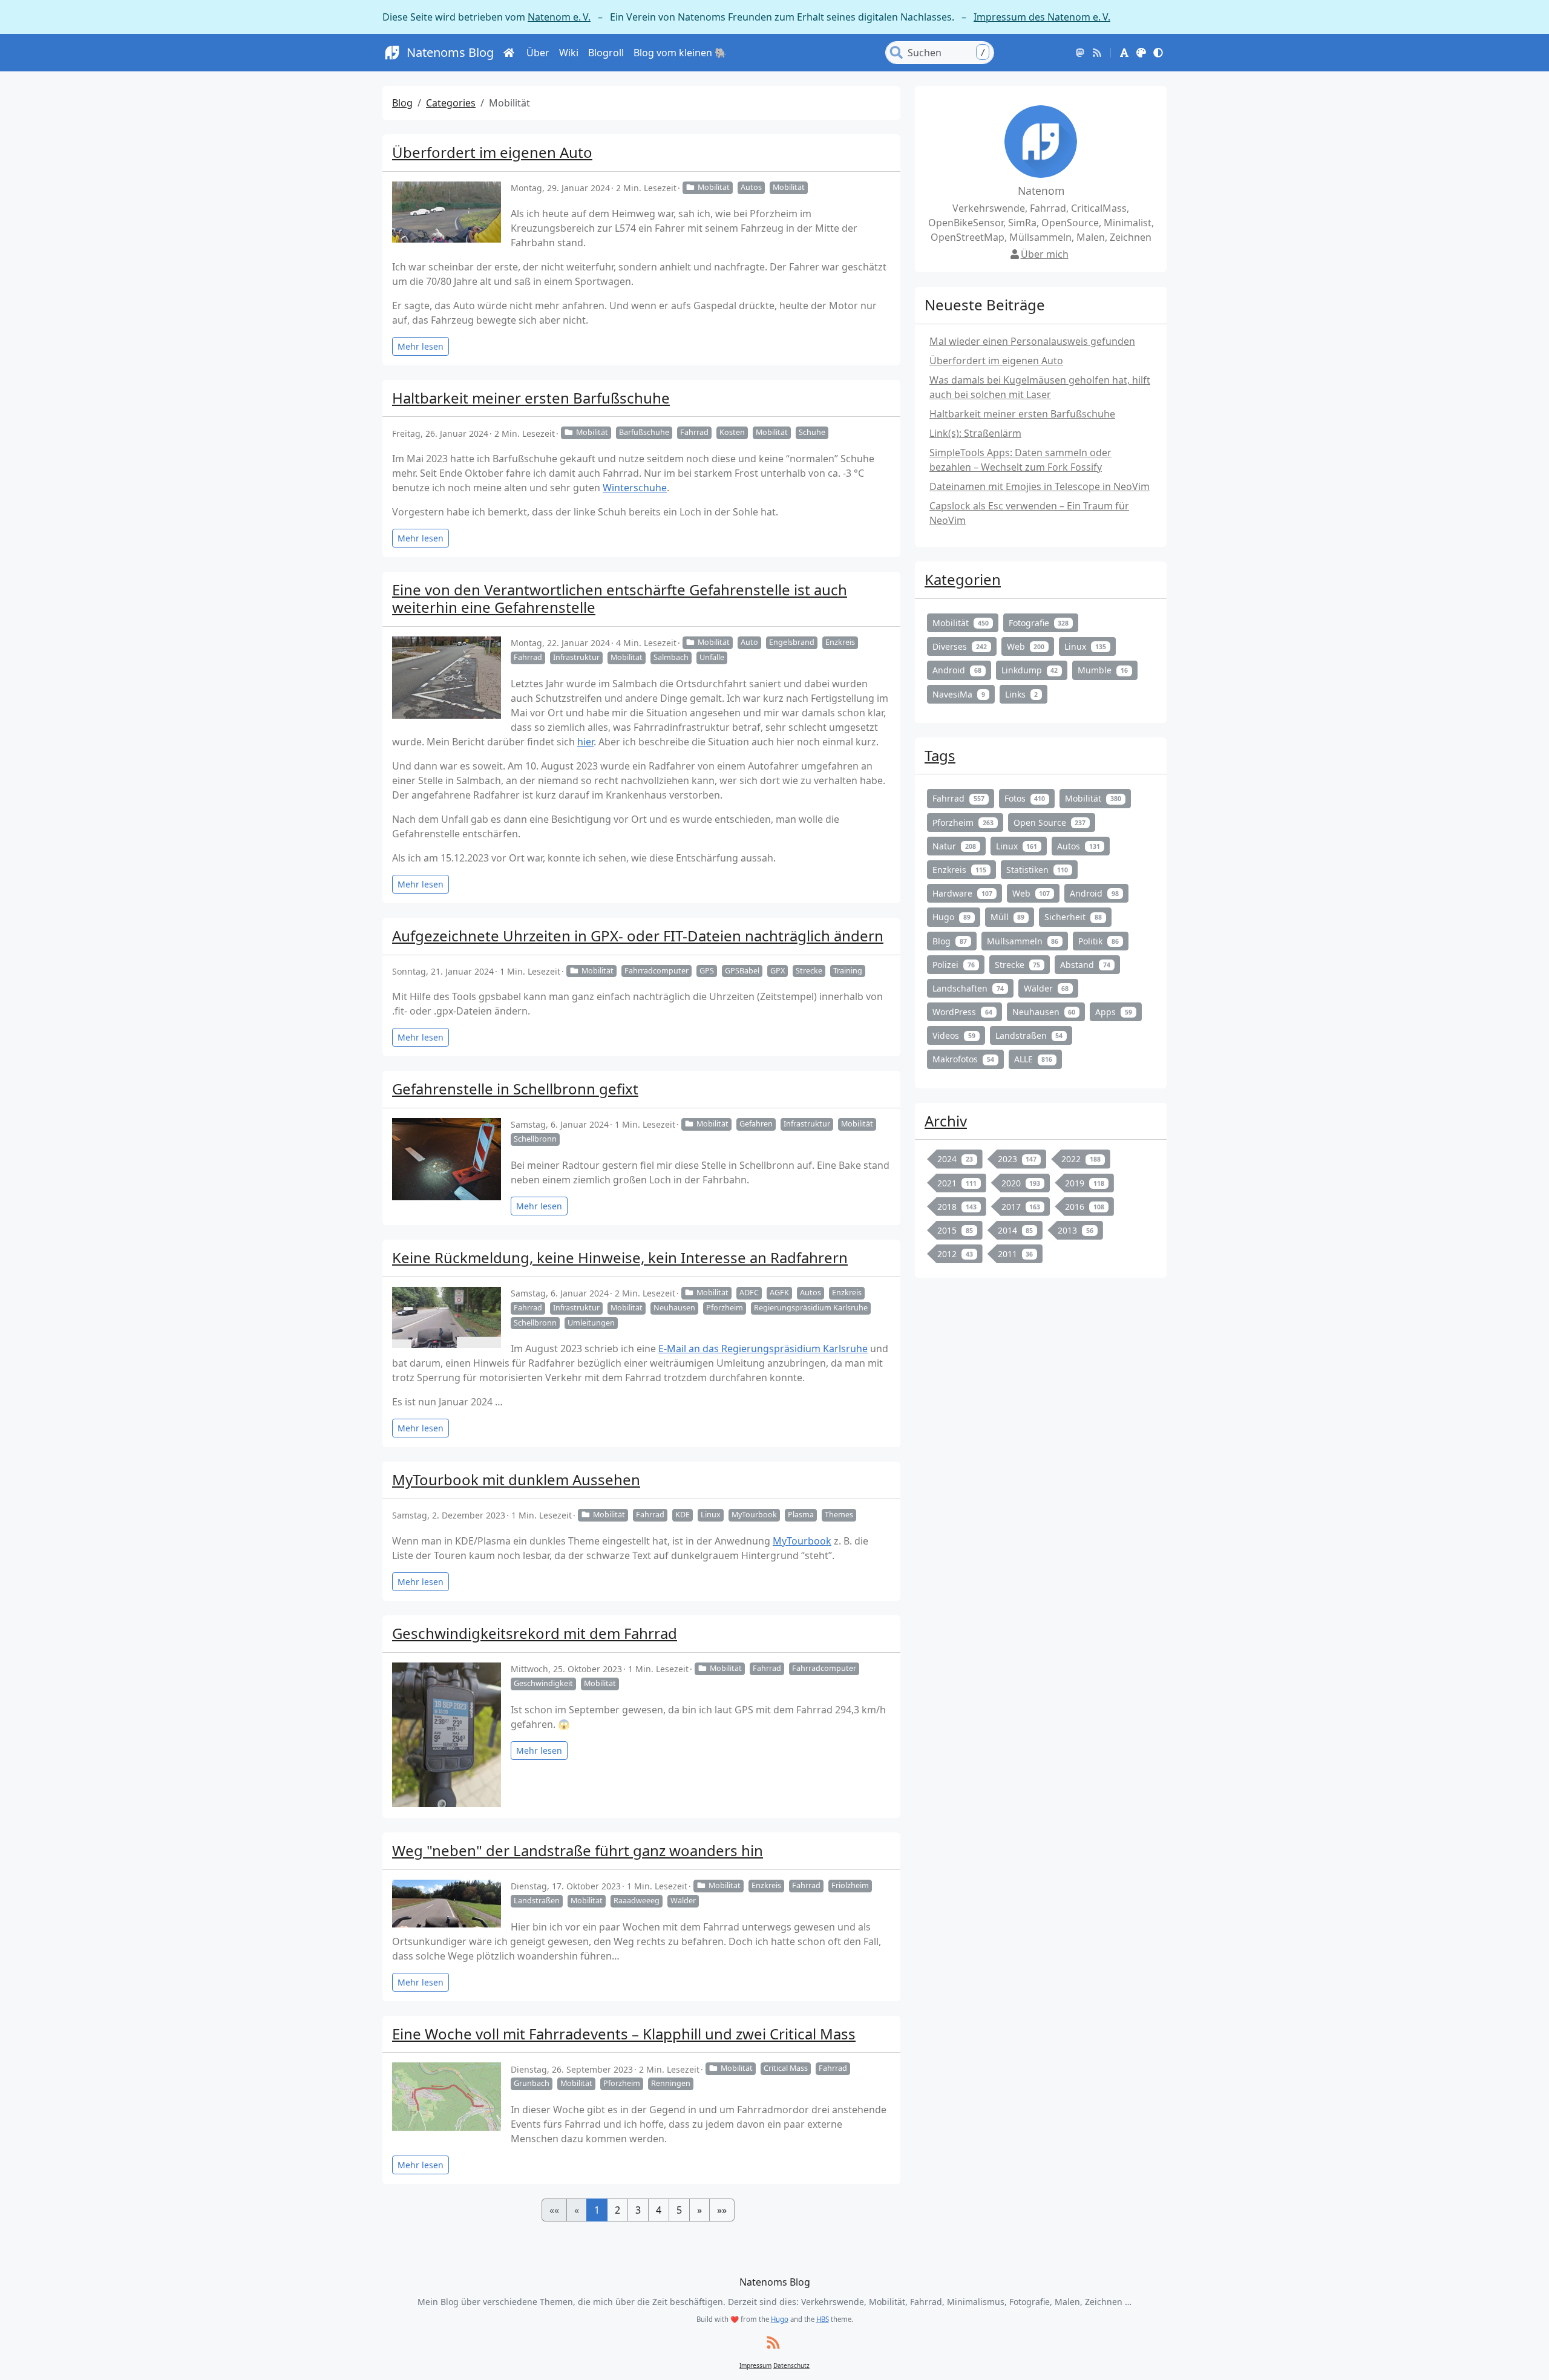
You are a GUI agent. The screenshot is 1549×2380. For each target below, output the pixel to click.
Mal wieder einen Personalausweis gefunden (1032, 341)
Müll (1008, 917)
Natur (954, 846)
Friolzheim (850, 1885)
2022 (1081, 1159)
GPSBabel (742, 971)
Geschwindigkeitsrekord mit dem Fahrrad (535, 1633)
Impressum (755, 2365)
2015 (955, 1230)
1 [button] (597, 2210)
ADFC (749, 1293)
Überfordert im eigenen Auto (492, 152)
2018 (957, 1207)
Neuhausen (674, 1308)
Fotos (1025, 798)
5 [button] (679, 2210)
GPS (707, 971)
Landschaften (968, 988)
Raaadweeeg (637, 1901)
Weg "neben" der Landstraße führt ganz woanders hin (578, 1850)
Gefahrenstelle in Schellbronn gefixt (515, 1089)
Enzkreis (840, 642)
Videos (954, 1035)
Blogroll (606, 53)
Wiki (569, 53)
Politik (1099, 941)
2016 (1085, 1207)
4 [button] (659, 2210)
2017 (1021, 1207)
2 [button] (617, 2210)
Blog (402, 103)
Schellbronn (535, 1139)
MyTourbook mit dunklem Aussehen (516, 1479)
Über (538, 53)
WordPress (962, 1012)
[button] (1124, 53)
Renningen (671, 2083)
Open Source (1050, 822)
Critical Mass (786, 2068)
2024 (955, 1159)
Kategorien (963, 579)
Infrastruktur (576, 657)
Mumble (1103, 670)
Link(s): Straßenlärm (975, 433)
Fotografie (1039, 623)
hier (585, 742)
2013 (1076, 1230)
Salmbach (671, 657)
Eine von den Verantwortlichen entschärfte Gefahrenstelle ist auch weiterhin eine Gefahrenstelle (620, 598)
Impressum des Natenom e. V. (1042, 17)
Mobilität (714, 187)
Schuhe (812, 432)
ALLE (1033, 1059)
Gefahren (756, 1124)
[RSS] (1097, 53)
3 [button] (638, 2210)
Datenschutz (791, 2365)
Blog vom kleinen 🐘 (680, 53)
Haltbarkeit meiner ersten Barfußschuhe (531, 398)
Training (848, 971)
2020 (1021, 1183)
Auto (749, 642)
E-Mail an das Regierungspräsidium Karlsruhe (763, 1349)
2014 (1016, 1230)
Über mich (1045, 254)
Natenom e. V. (559, 17)
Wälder (683, 1901)
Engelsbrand (792, 642)
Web (1026, 646)
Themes (839, 1515)
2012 (955, 1254)
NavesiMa (959, 694)
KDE (683, 1515)
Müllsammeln (1023, 941)
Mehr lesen (421, 346)
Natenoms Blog (450, 52)
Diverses (960, 646)
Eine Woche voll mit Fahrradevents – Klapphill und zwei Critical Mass (624, 2034)
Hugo (951, 917)
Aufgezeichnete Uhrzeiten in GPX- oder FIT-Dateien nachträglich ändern (638, 936)
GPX (778, 971)
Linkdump (1030, 670)
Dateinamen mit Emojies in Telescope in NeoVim (1040, 486)
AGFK (779, 1293)
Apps (1114, 1012)
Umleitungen (591, 1323)
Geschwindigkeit (543, 1683)
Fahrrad (694, 432)
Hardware (962, 893)
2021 (957, 1183)
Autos (751, 187)
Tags (940, 755)
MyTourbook (754, 1515)
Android (957, 670)
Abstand (1085, 965)
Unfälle (712, 657)
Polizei (954, 965)
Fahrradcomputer (657, 971)
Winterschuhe (635, 488)
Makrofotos (963, 1059)
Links (1022, 694)
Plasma (801, 1515)
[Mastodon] (1080, 53)
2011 (1016, 1254)
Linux (711, 1515)
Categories (451, 103)
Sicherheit (1073, 917)
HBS (823, 2319)
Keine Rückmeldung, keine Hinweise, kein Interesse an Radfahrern (620, 1257)
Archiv (946, 1121)
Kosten (732, 432)
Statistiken (1037, 870)
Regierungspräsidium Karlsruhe (811, 1308)
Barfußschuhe (644, 432)
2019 (1085, 1183)
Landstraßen (537, 1901)
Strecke (809, 971)
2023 (1017, 1159)
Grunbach (532, 2083)
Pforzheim (725, 1308)
